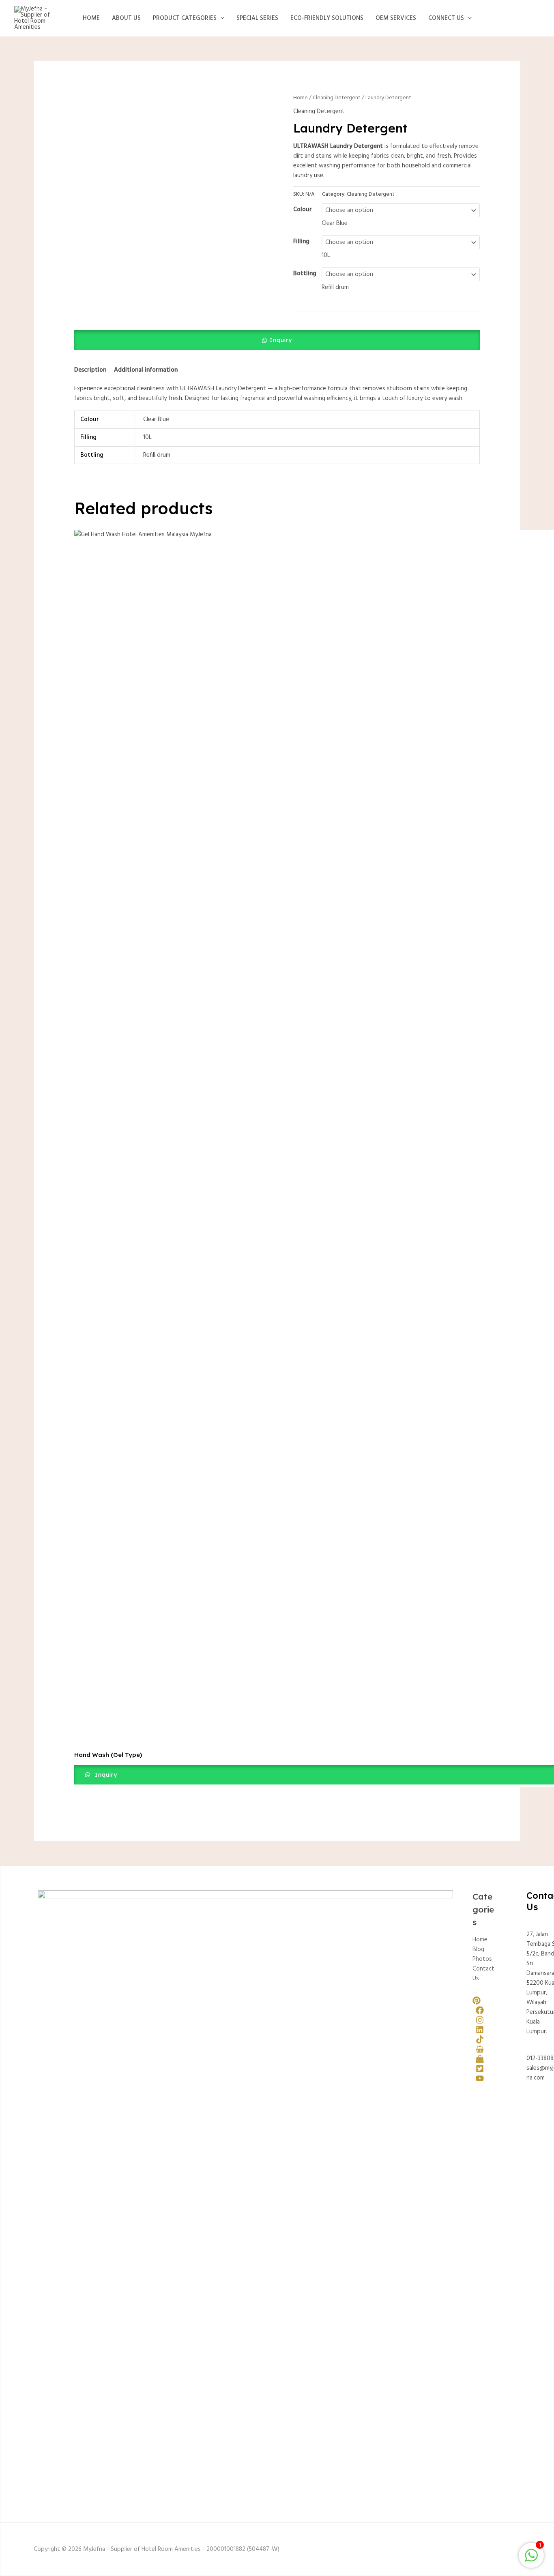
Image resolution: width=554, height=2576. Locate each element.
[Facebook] (480, 2010)
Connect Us (446, 18)
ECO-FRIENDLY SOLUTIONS (327, 18)
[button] (220, 18)
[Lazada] (480, 2059)
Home (91, 18)
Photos (482, 1959)
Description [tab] (90, 370)
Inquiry (281, 340)
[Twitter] (480, 2069)
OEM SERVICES (396, 18)
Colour (303, 210)
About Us (126, 18)
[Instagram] (480, 2020)
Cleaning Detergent (337, 98)
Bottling (305, 274)
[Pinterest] (477, 2000)
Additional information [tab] (146, 370)
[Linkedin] (480, 2030)
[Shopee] (480, 2049)
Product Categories (185, 18)
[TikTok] (480, 2039)
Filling (301, 242)
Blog (478, 1949)
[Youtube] (480, 2078)
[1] (531, 2560)
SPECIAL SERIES (257, 18)
